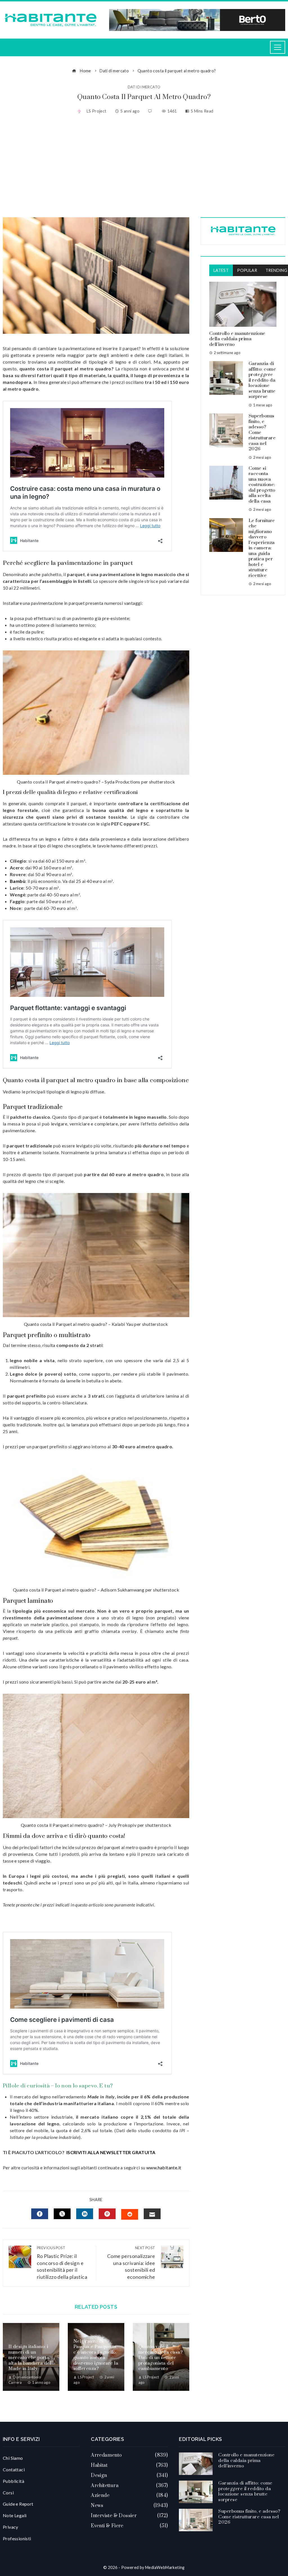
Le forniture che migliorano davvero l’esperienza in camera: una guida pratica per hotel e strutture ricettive (262, 548)
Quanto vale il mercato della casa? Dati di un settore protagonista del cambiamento (161, 2358)
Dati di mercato (144, 87)
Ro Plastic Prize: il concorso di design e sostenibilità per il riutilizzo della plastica (62, 2263)
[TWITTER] (62, 2214)
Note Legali (15, 2515)
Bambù (18, 881)
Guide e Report (18, 2504)
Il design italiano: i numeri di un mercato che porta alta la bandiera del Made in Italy (30, 2358)
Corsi (8, 2493)
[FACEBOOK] (40, 2214)
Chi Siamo (13, 2458)
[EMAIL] (152, 2214)
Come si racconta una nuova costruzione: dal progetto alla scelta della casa (262, 485)
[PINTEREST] (107, 2214)
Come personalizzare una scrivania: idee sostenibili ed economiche (131, 2263)
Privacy (11, 2527)
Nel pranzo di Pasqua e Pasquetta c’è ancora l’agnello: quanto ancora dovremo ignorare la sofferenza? (96, 2355)
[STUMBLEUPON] (130, 2214)
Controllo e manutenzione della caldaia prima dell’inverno (237, 339)
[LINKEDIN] (85, 2214)
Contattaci (14, 2469)
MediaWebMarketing (165, 2567)
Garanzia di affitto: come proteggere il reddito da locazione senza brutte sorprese (262, 380)
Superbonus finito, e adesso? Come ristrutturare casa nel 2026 (249, 2517)
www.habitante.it (164, 2167)
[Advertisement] (144, 167)
